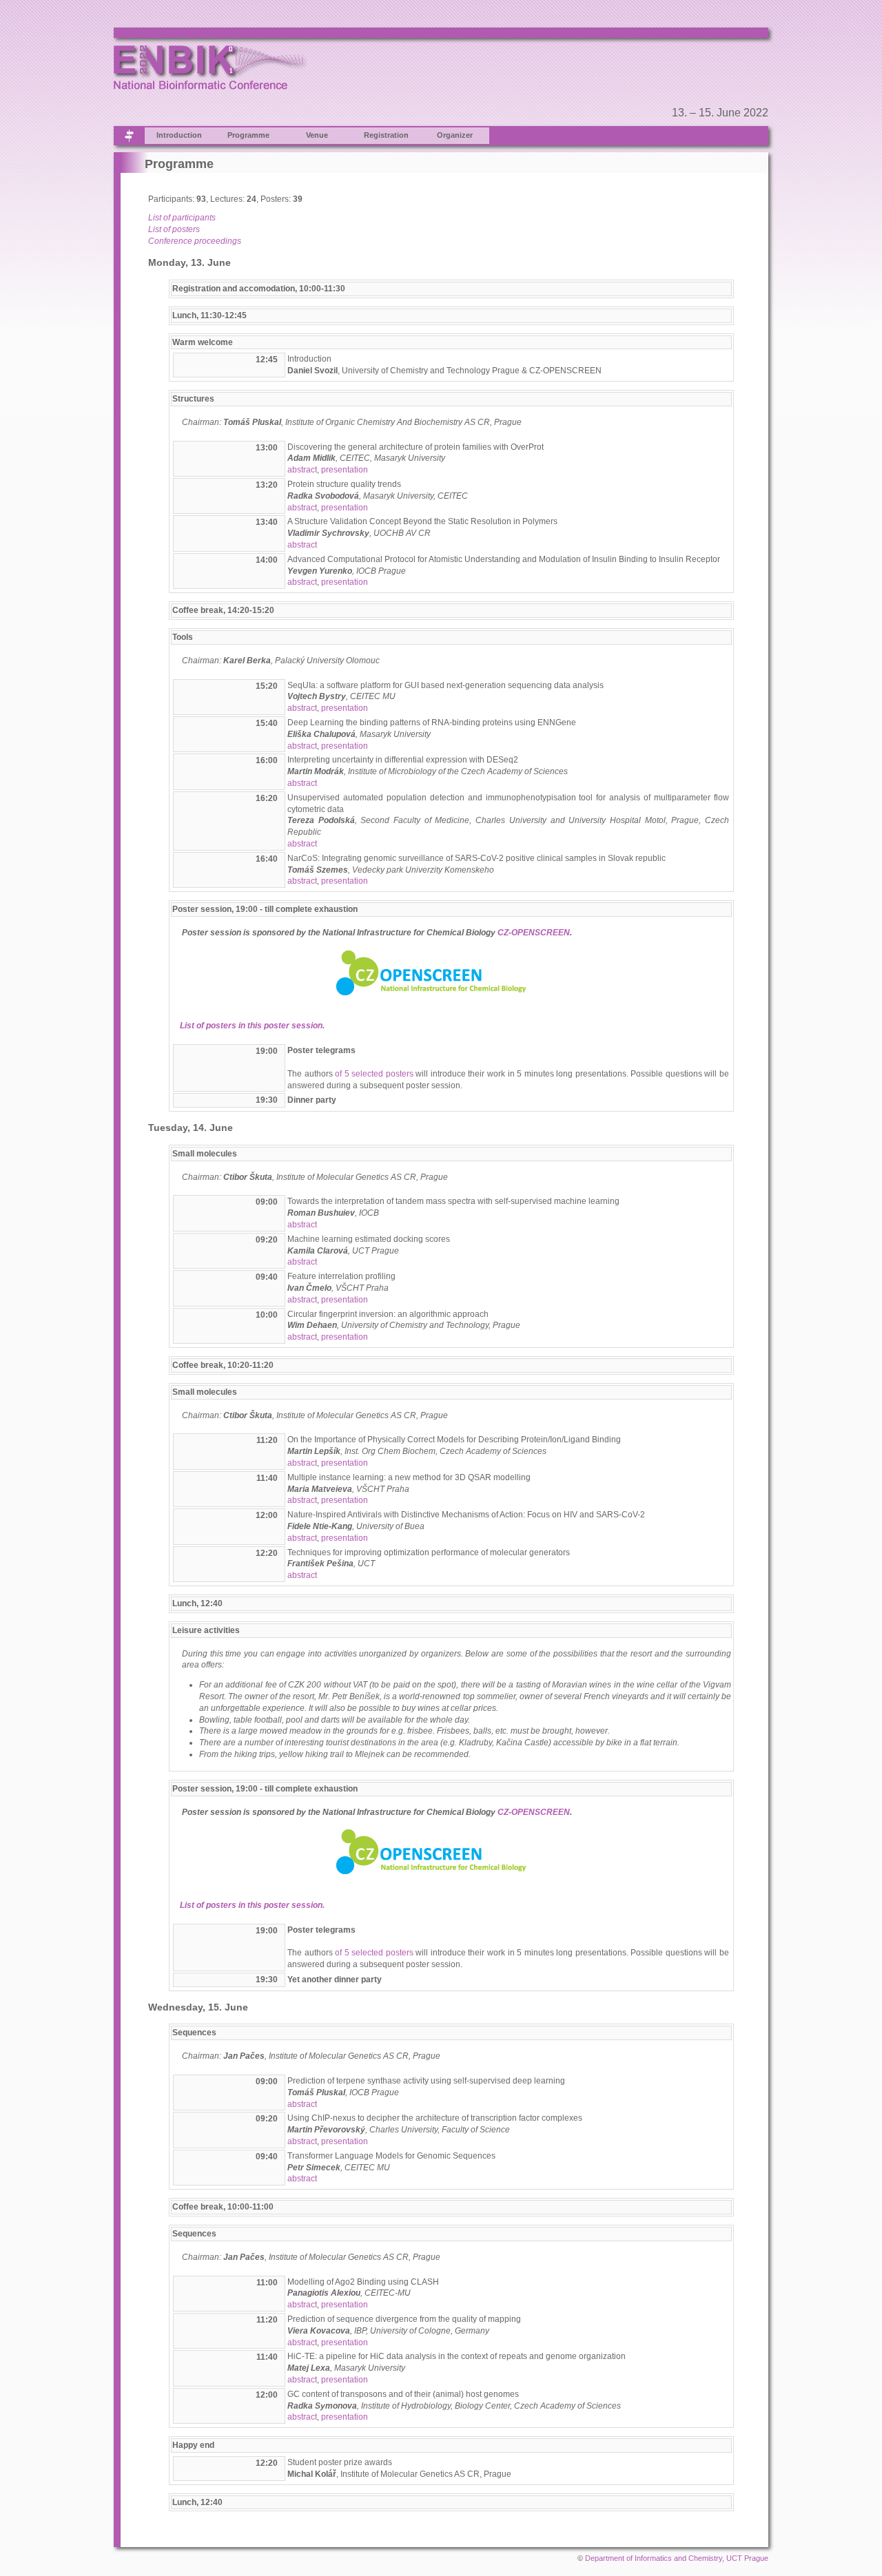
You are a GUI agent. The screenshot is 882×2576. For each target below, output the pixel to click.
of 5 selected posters (374, 1074)
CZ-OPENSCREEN (534, 933)
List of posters (174, 229)
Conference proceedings (195, 241)
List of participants (182, 218)
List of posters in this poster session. (252, 1026)
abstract (302, 470)
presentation (345, 470)
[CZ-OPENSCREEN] (433, 955)
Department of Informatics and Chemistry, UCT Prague (677, 2558)
